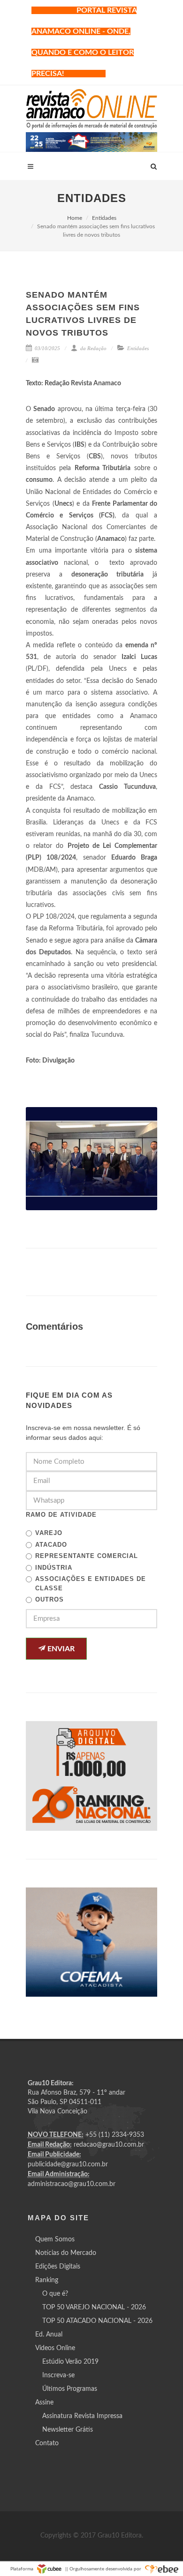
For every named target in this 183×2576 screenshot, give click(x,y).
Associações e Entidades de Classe (91, 1584)
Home (75, 218)
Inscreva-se (58, 2375)
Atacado (51, 1545)
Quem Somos (55, 2239)
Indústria (54, 1568)
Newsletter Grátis (68, 2430)
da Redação (93, 348)
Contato (47, 2443)
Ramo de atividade (61, 1515)
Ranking (47, 2280)
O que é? (55, 2294)
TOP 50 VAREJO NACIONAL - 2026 (94, 2307)
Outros (50, 1599)
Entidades (104, 218)
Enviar (60, 1649)
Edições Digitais (58, 2267)
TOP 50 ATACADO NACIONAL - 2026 (97, 2321)
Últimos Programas (70, 2389)
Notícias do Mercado (66, 2253)
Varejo (49, 1533)
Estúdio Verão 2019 (70, 2362)
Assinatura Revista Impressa (82, 2416)
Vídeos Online (55, 2348)
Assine (44, 2403)
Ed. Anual (49, 2335)
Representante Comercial (87, 1556)
